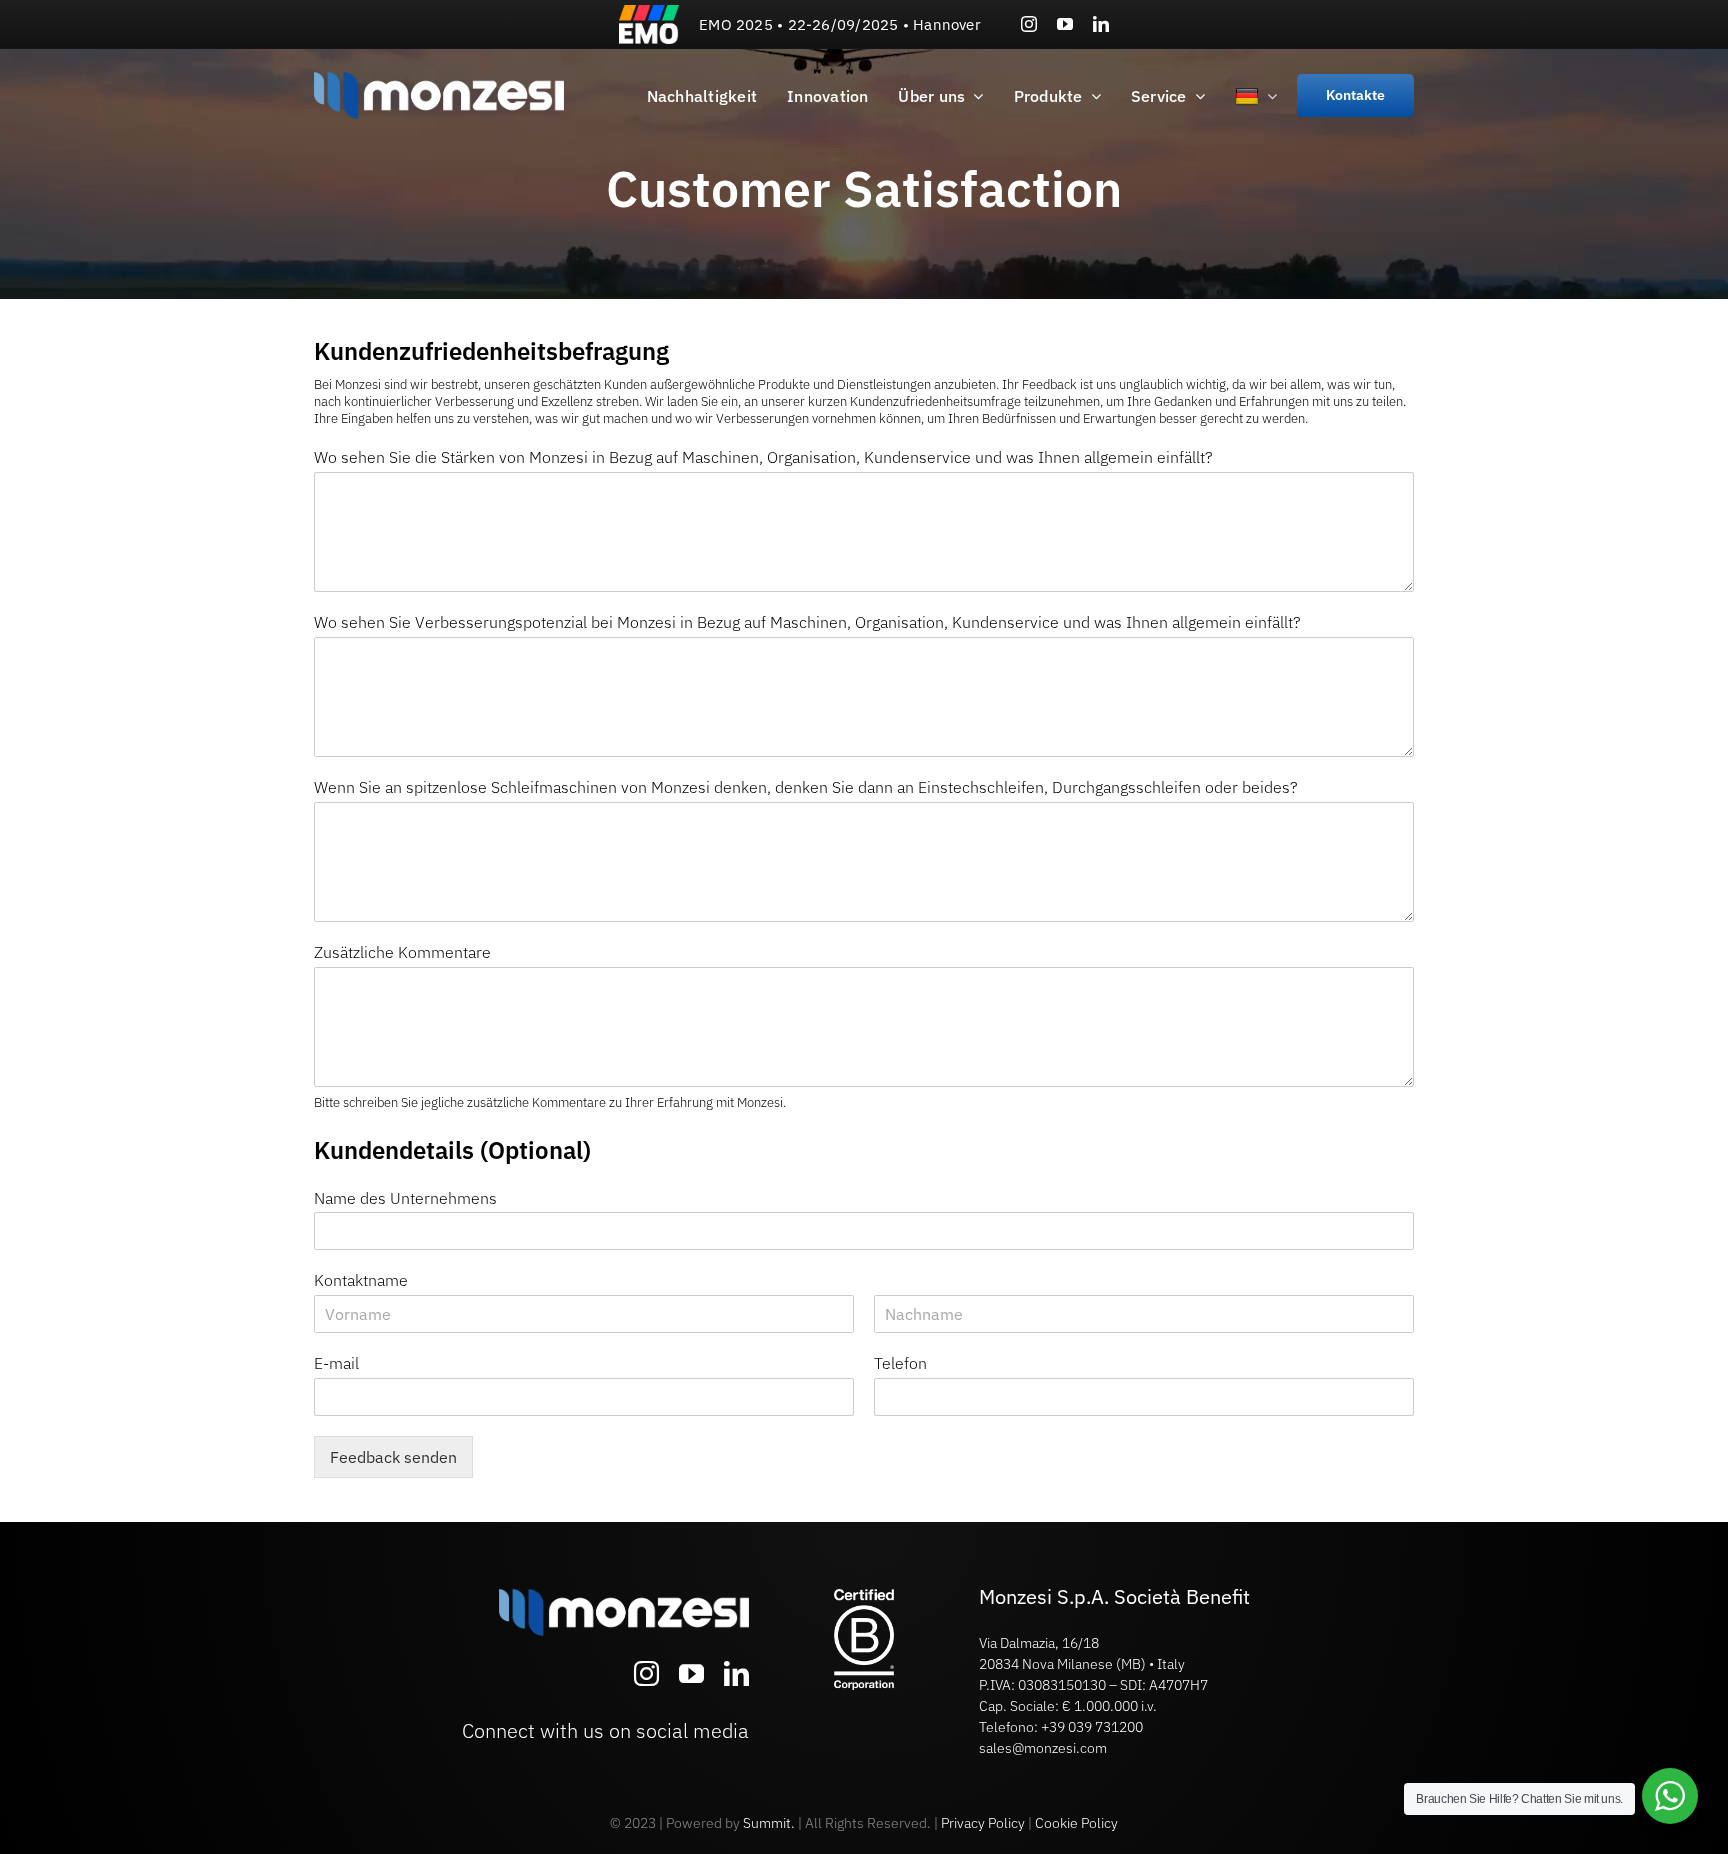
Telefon (900, 1363)
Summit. (769, 1823)
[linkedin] (1101, 24)
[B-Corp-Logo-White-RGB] (864, 1597)
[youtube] (1065, 24)
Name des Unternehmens (405, 1198)
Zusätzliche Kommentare (402, 952)
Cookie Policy (1076, 1823)
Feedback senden (393, 1457)
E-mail (336, 1363)
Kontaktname (361, 1280)
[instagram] (1029, 24)
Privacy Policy (983, 1823)
